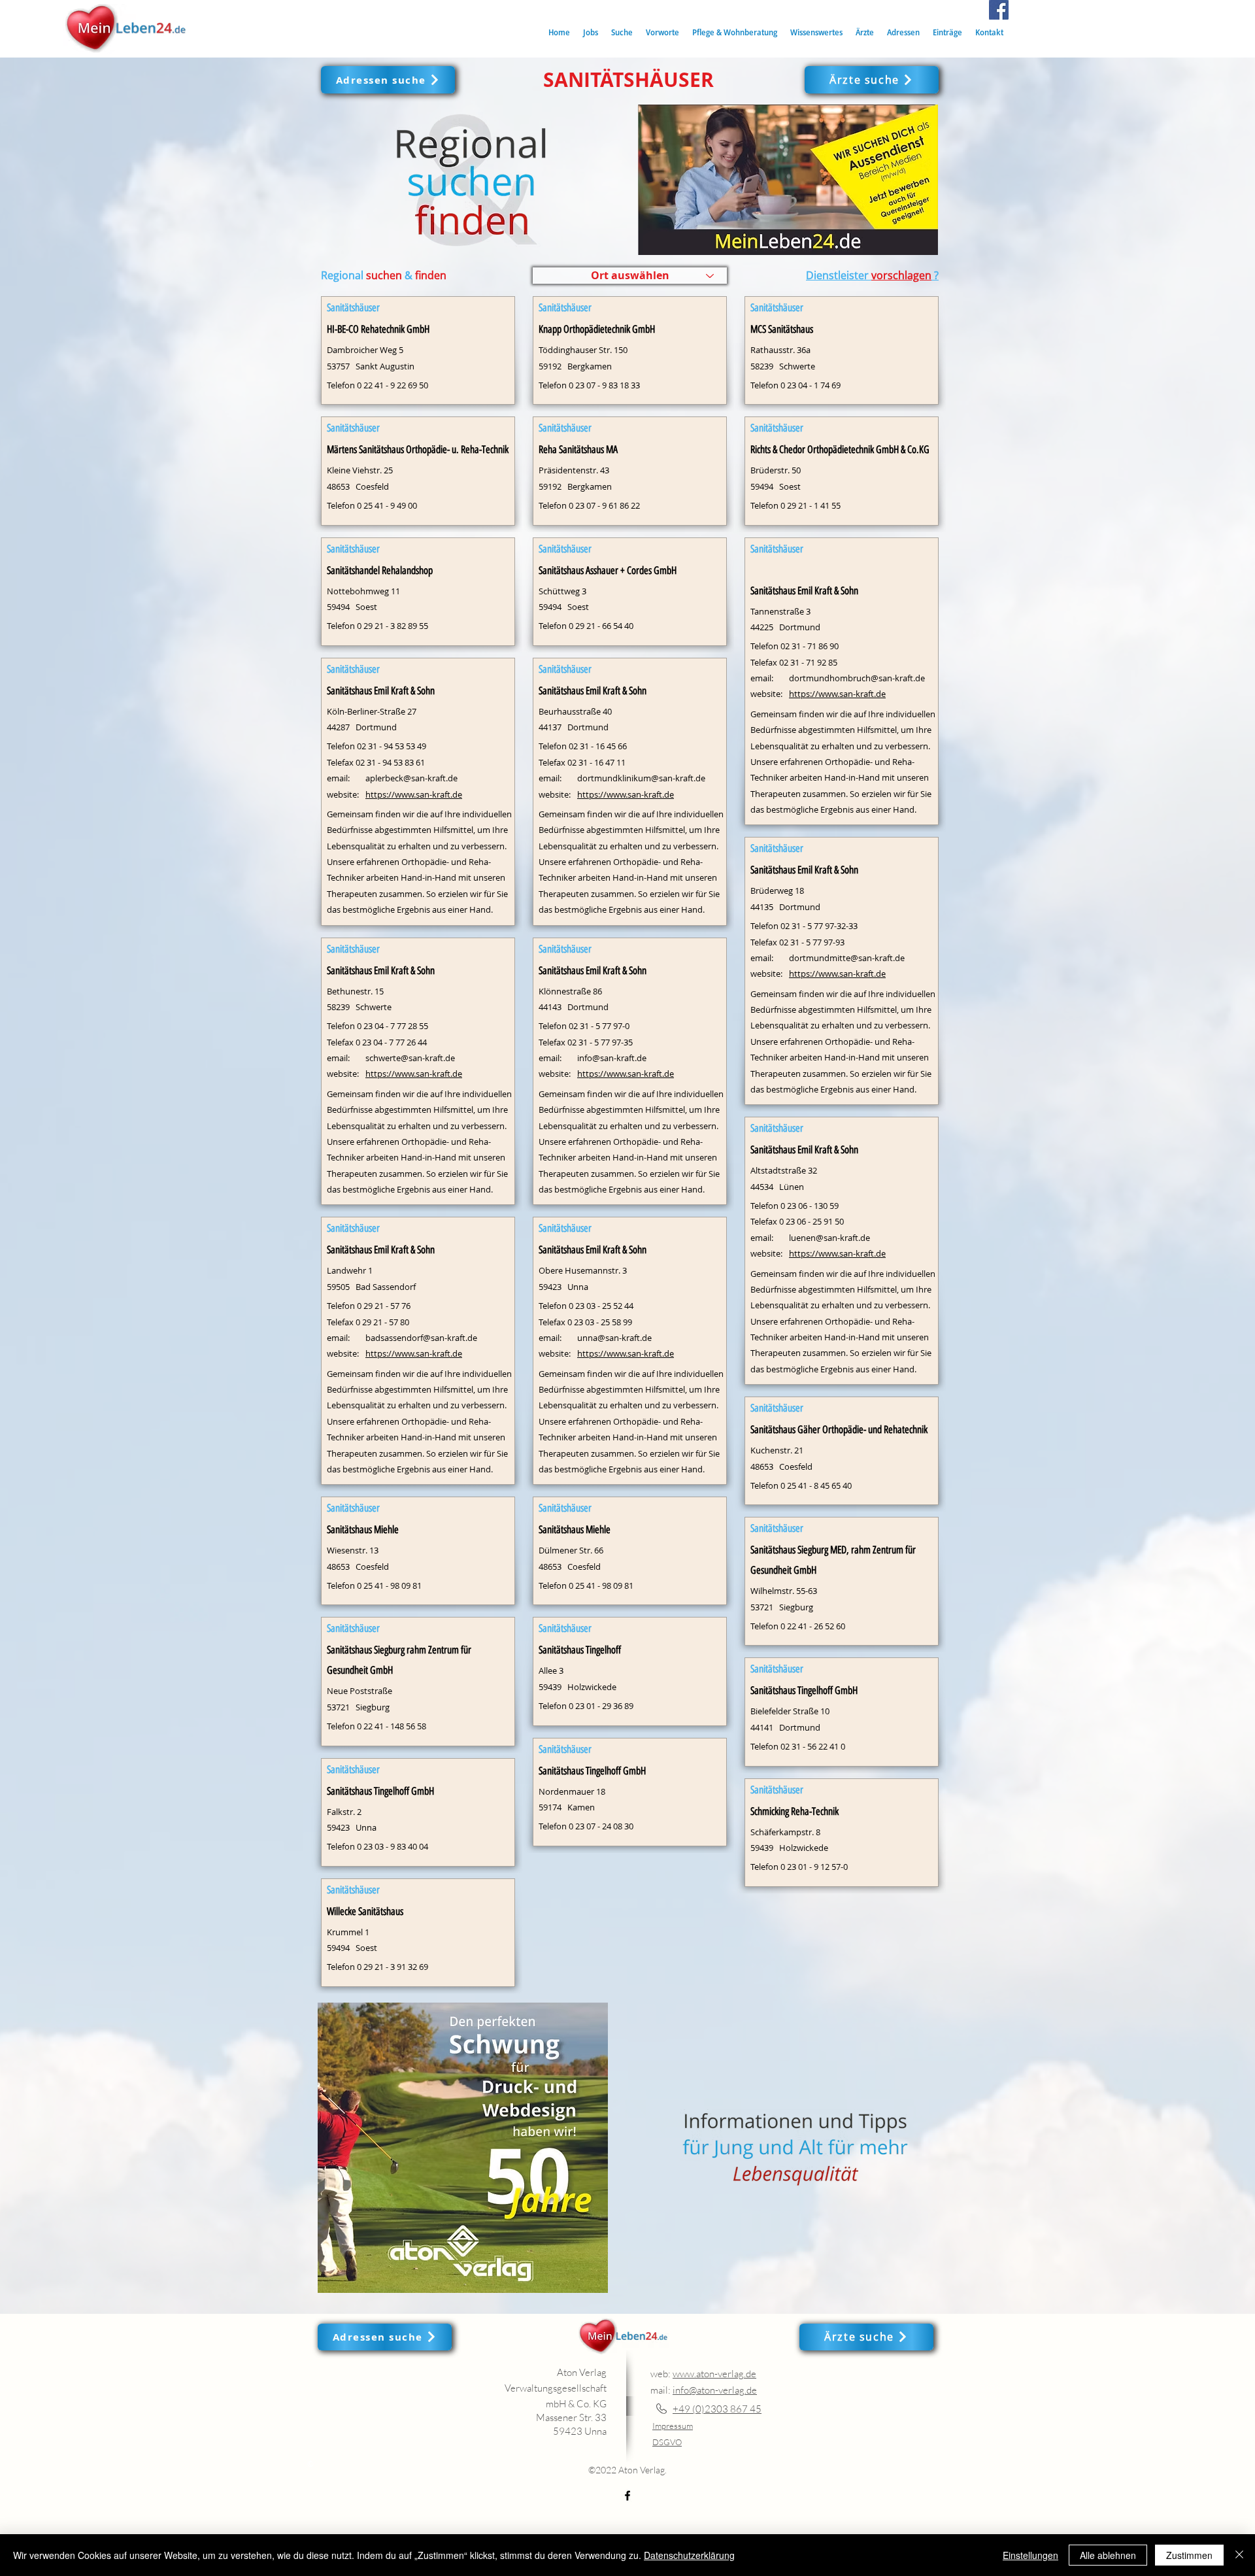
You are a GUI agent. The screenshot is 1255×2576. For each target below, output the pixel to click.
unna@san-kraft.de (614, 1338)
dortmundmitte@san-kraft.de (847, 958)
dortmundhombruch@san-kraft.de (857, 678)
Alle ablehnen (1108, 2555)
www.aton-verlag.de (714, 2374)
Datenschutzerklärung (689, 2555)
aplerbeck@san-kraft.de (411, 778)
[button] (622, 32)
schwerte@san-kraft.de (410, 1058)
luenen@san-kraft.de (829, 1238)
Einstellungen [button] (1030, 2555)
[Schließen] (1239, 2555)
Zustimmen (1189, 2555)
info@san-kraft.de (612, 1058)
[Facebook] (999, 10)
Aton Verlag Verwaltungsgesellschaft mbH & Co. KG (556, 2388)
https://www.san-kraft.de (414, 794)
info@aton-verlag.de (715, 2390)
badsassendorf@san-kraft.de (421, 1338)
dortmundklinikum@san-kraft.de (641, 778)
